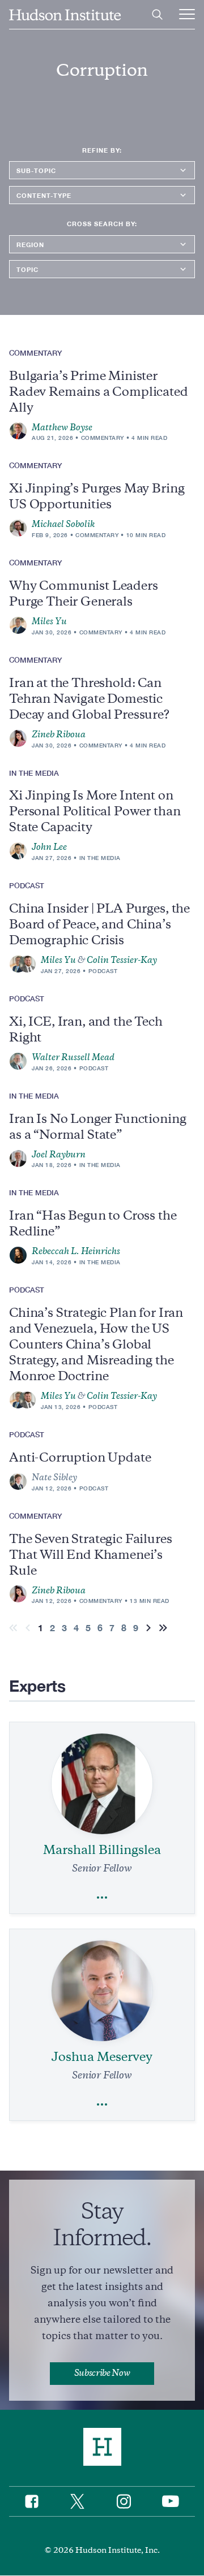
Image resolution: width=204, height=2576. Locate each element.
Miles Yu (49, 621)
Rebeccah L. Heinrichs (76, 1251)
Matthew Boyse (62, 427)
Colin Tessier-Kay (122, 960)
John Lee (49, 847)
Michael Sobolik (63, 524)
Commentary (103, 438)
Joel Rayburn (59, 1155)
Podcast (103, 971)
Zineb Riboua (59, 734)
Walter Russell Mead (73, 1057)
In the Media (100, 858)
